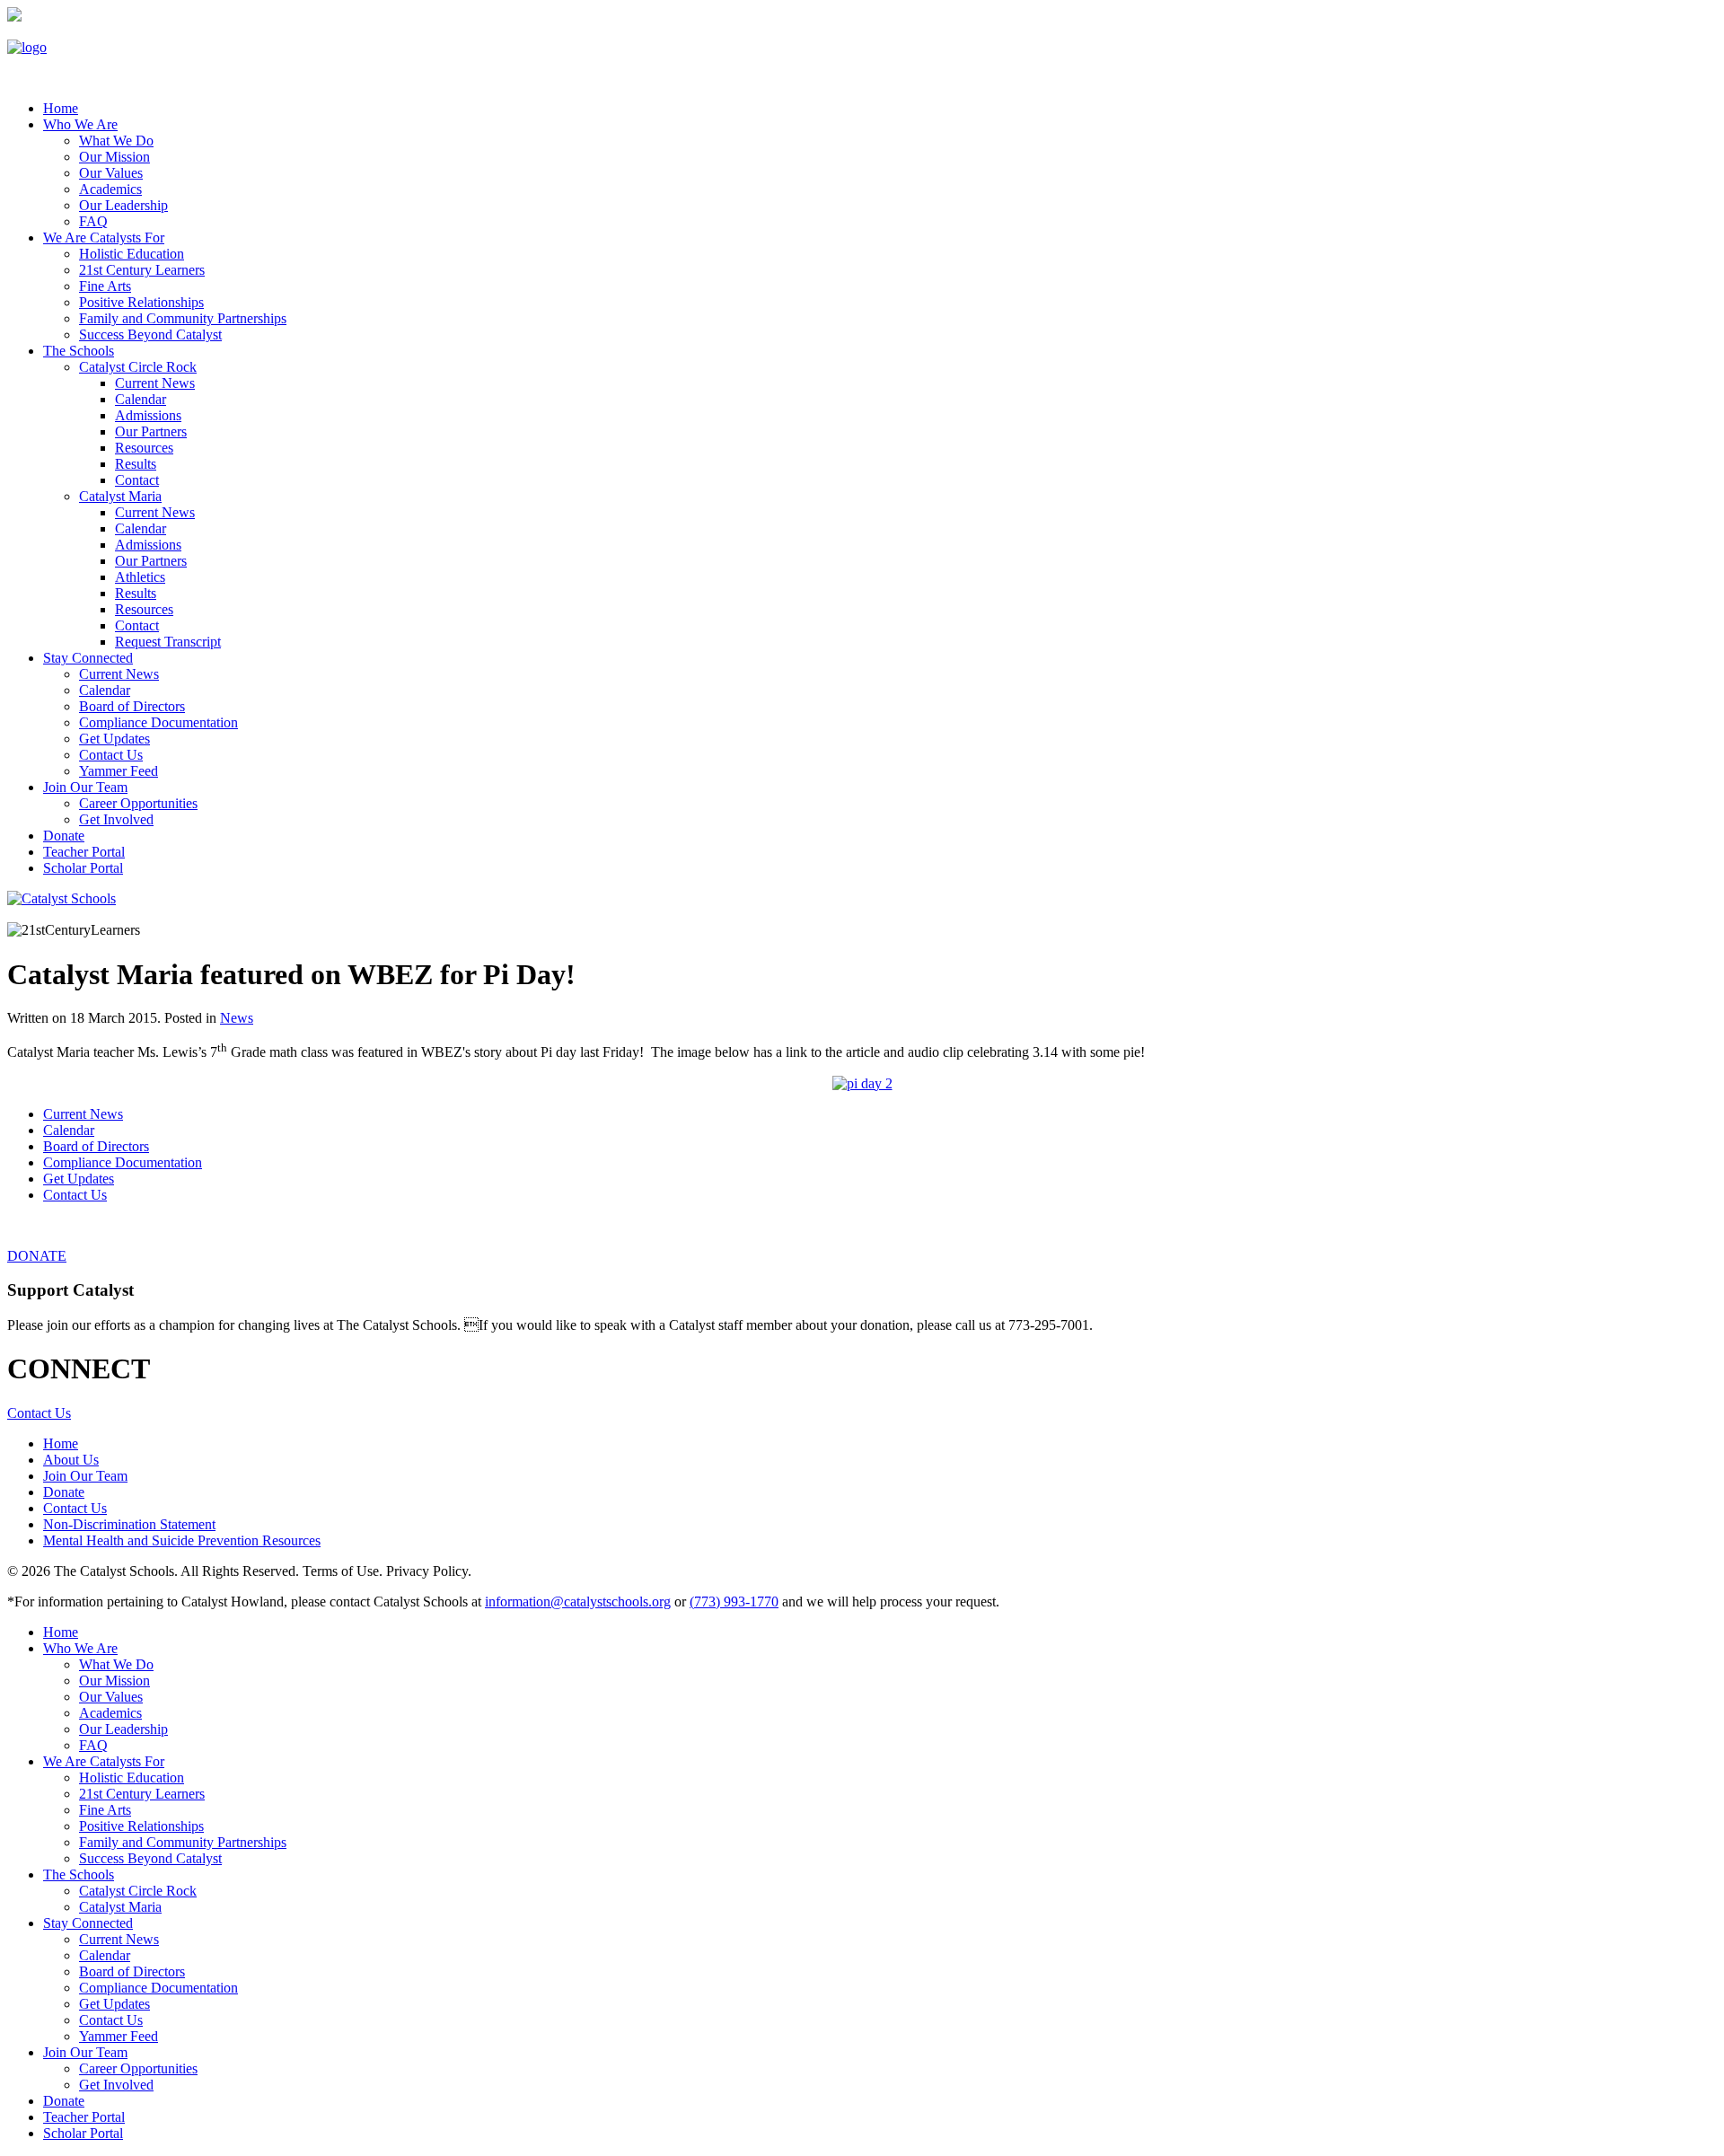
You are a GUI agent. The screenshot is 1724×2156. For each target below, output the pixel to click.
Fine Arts (105, 286)
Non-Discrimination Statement (129, 1524)
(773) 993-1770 (734, 1602)
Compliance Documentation (158, 722)
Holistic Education (132, 254)
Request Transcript (168, 642)
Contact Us (111, 755)
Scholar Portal (83, 868)
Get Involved (116, 819)
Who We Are (80, 124)
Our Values (111, 173)
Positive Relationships (141, 302)
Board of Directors (132, 706)
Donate (64, 836)
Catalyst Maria (120, 496)
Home (61, 1443)
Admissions (148, 415)
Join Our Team (85, 787)
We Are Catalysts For (104, 238)
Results (136, 464)
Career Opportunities (138, 803)
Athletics (140, 577)
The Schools (79, 351)
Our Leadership (123, 205)
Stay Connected (88, 658)
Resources (144, 448)
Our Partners (151, 431)
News (237, 1018)
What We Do (116, 141)
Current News (155, 383)
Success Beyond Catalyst (150, 334)
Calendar (141, 399)
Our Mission (114, 157)
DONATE (37, 1256)
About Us (71, 1460)
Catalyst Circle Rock (138, 367)
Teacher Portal (84, 852)
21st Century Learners (142, 270)
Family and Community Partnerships (183, 318)
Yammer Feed (119, 771)
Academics (110, 189)
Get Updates (114, 739)
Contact (137, 480)
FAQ (93, 221)
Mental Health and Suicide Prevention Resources (182, 1540)
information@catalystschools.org (578, 1602)
